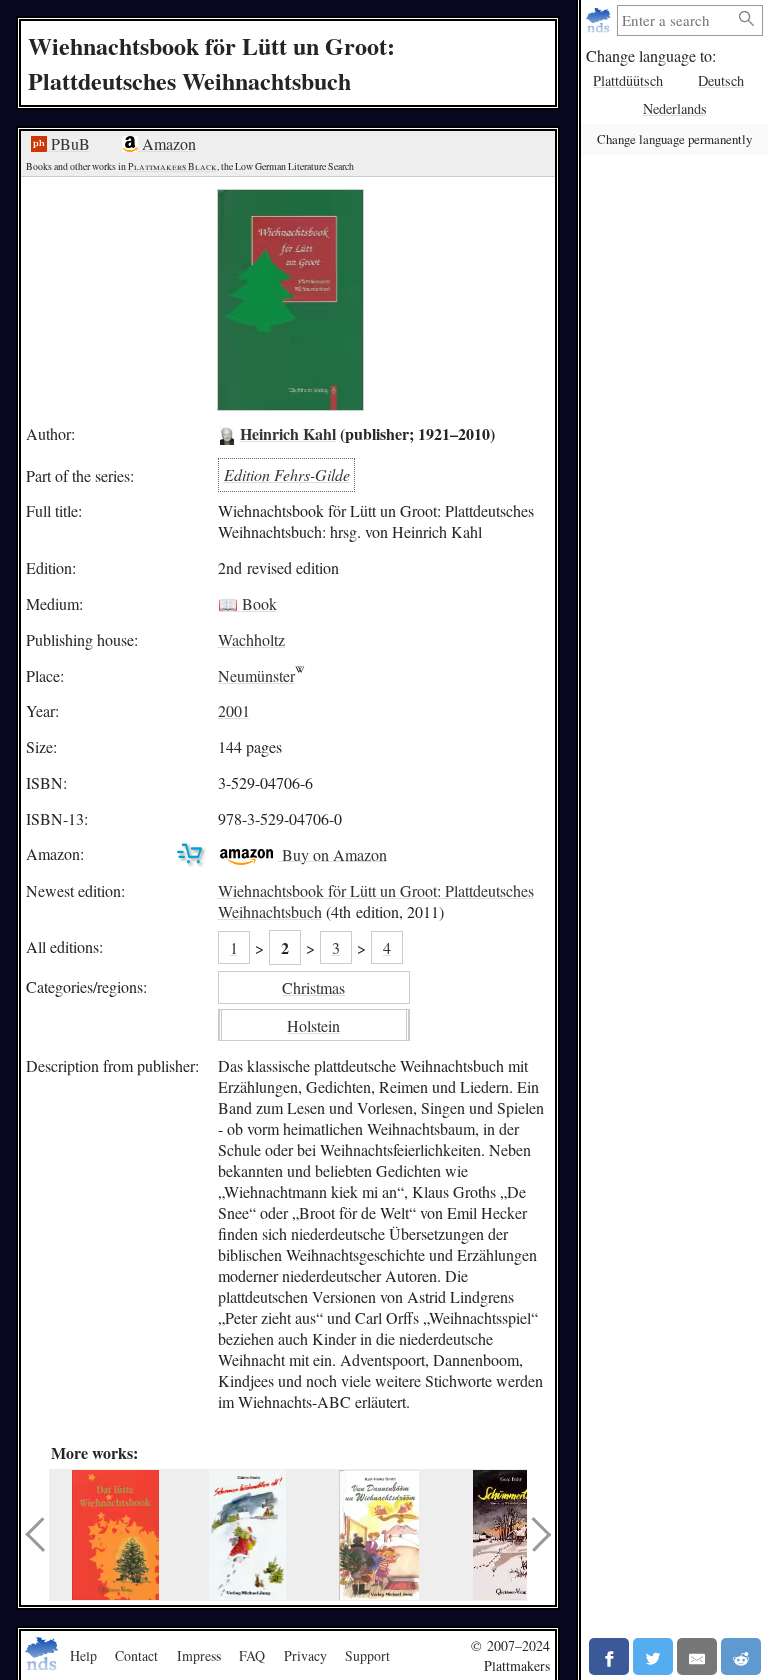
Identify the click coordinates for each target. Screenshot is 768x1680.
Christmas (313, 987)
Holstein (313, 1025)
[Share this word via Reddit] (741, 1656)
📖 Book (247, 603)
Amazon (167, 143)
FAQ (252, 1655)
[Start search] (747, 19)
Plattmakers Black (172, 166)
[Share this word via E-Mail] (697, 1656)
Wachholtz (251, 639)
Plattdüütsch (628, 80)
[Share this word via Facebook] (609, 1656)
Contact (136, 1655)
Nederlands (675, 108)
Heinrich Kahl (288, 433)
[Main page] (600, 20)
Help (83, 1655)
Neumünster (256, 675)
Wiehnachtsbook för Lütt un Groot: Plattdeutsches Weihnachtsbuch (376, 901)
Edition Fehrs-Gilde (287, 474)
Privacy (305, 1655)
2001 (234, 710)
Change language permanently (674, 139)
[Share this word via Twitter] (653, 1656)
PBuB (68, 143)
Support (367, 1655)
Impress (199, 1655)
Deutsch (721, 80)
